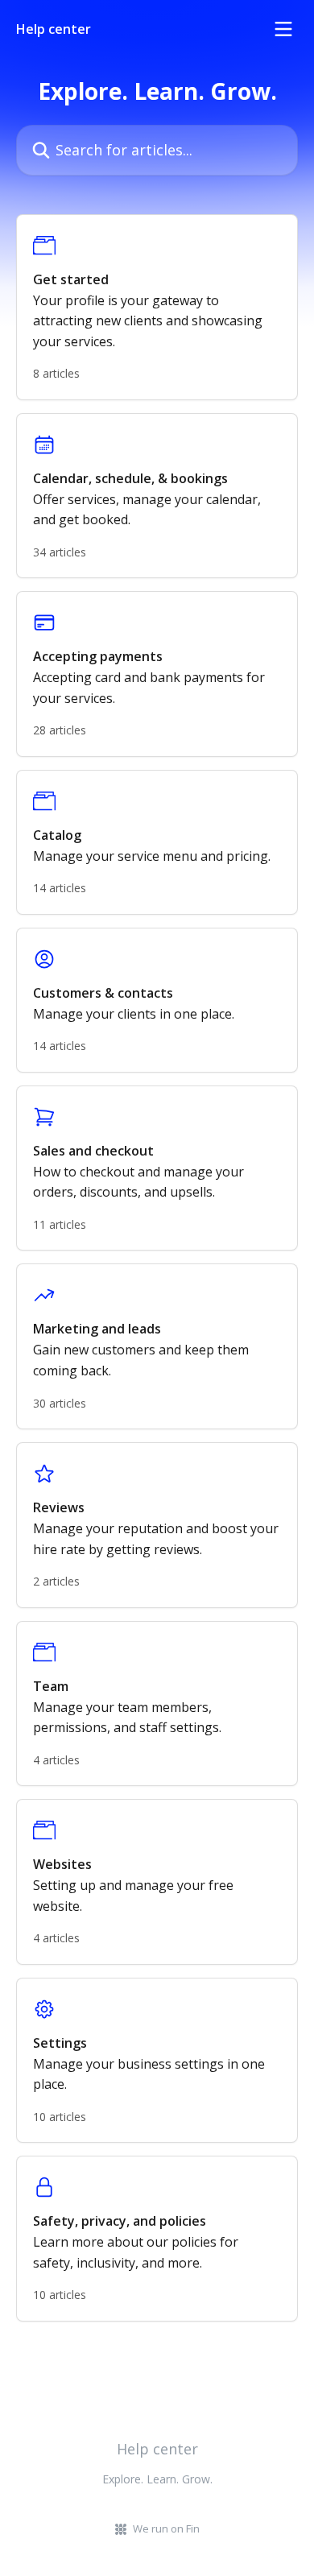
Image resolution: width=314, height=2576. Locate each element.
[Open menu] (283, 29)
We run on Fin (166, 2528)
